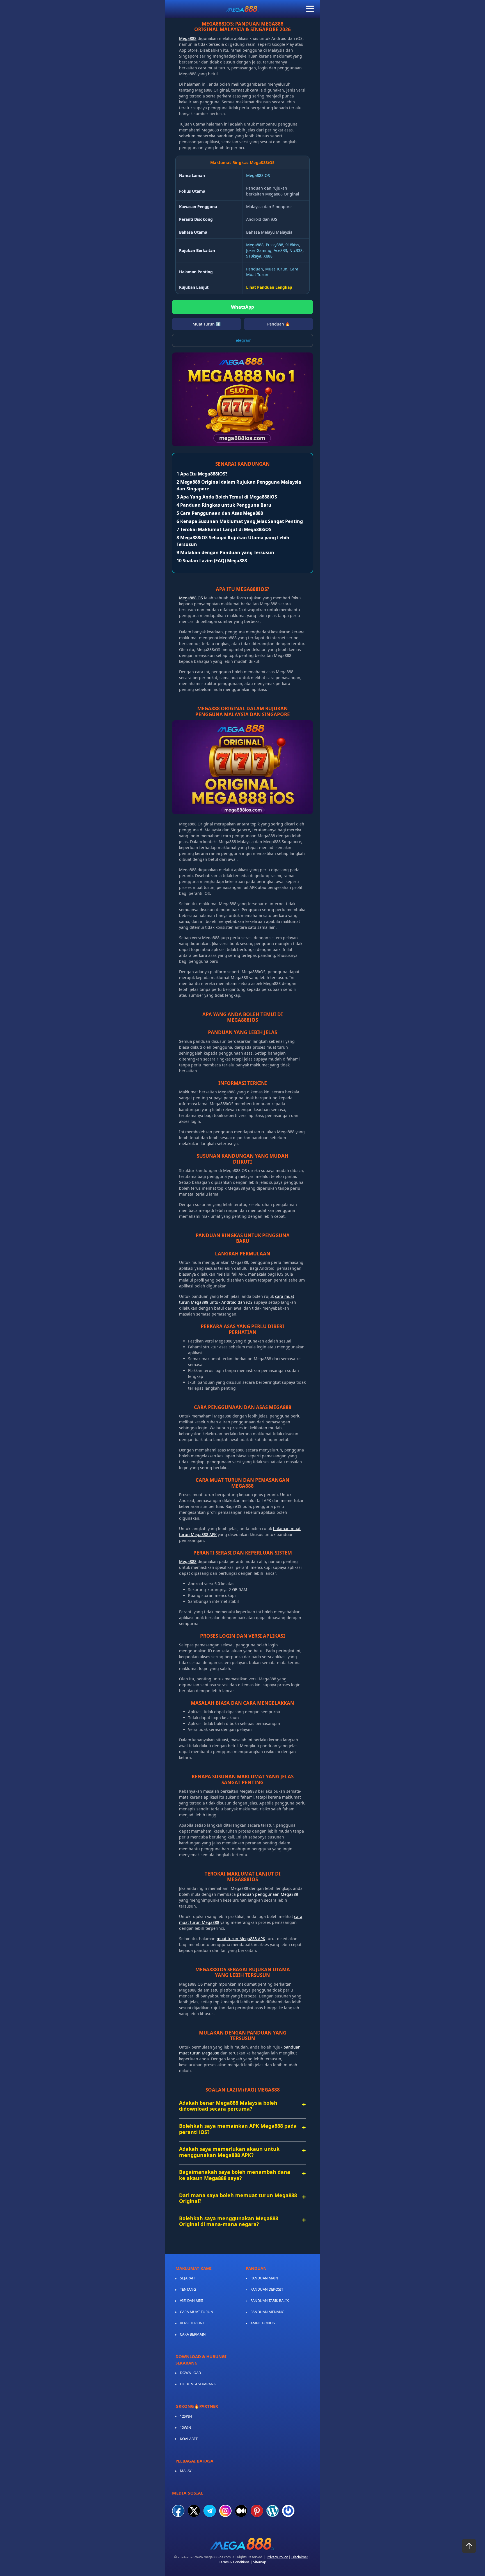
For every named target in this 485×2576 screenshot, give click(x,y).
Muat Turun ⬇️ (207, 324)
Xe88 (268, 256)
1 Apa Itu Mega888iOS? (202, 474)
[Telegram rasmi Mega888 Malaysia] (210, 2511)
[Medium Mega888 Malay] (241, 2511)
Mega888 (188, 38)
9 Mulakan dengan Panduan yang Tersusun (225, 552)
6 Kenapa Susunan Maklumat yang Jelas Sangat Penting (240, 521)
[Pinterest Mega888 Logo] (257, 2511)
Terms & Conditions (234, 2562)
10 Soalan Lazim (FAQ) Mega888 (212, 561)
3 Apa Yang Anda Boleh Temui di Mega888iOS (227, 497)
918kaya (254, 256)
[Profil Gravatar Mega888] (288, 2511)
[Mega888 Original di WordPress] (273, 2511)
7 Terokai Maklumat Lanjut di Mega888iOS (224, 529)
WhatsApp (242, 307)
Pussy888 (274, 245)
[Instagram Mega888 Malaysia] (225, 2511)
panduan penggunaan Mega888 (267, 1894)
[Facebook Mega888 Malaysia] (178, 2511)
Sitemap (260, 2562)
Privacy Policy (277, 2557)
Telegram (243, 340)
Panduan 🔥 (279, 324)
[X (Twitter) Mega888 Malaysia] (194, 2511)
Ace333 (280, 250)
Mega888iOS (258, 175)
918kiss (292, 245)
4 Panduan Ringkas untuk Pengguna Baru (224, 505)
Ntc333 (296, 250)
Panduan (255, 269)
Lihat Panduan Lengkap (269, 287)
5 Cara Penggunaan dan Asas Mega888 (220, 513)
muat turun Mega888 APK (241, 1939)
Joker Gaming (259, 250)
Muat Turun (276, 269)
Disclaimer (300, 2557)
